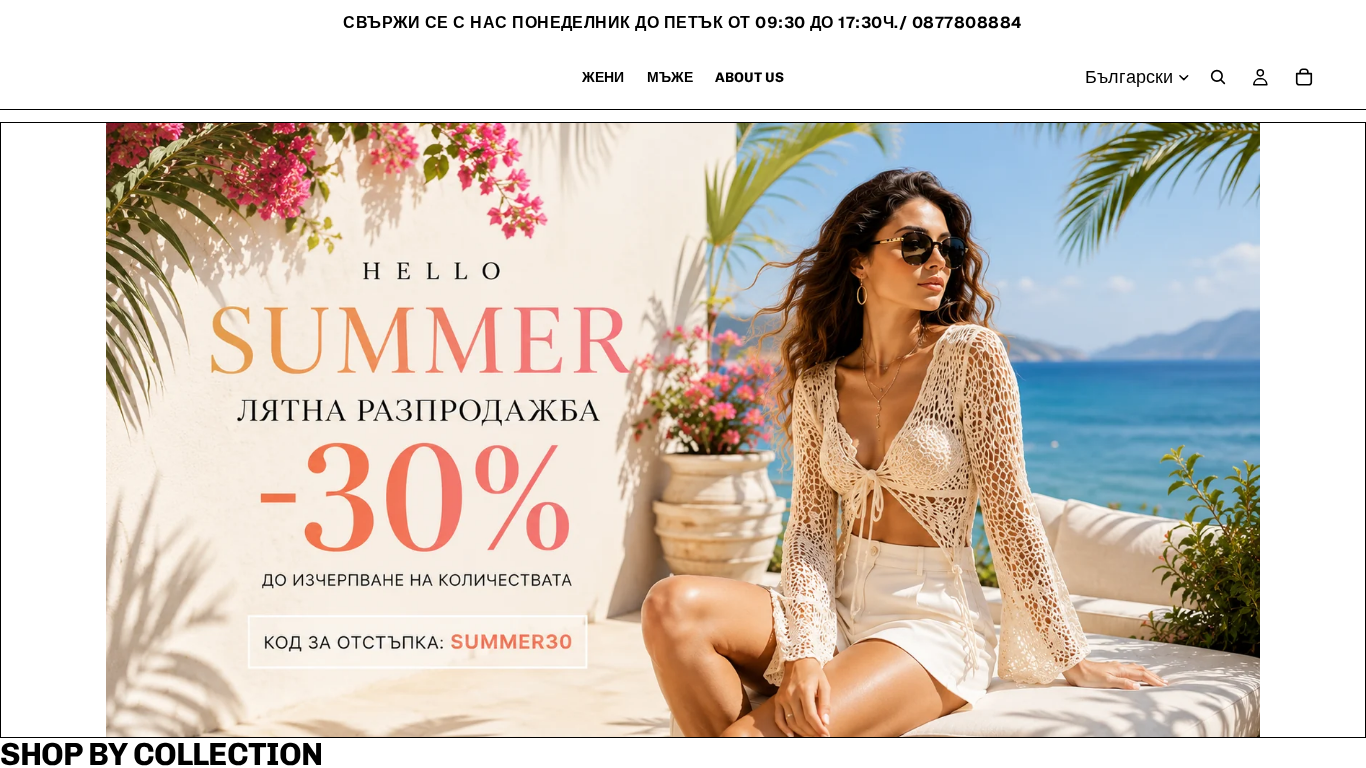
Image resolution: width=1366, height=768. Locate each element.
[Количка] (1304, 77)
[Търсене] (1218, 77)
